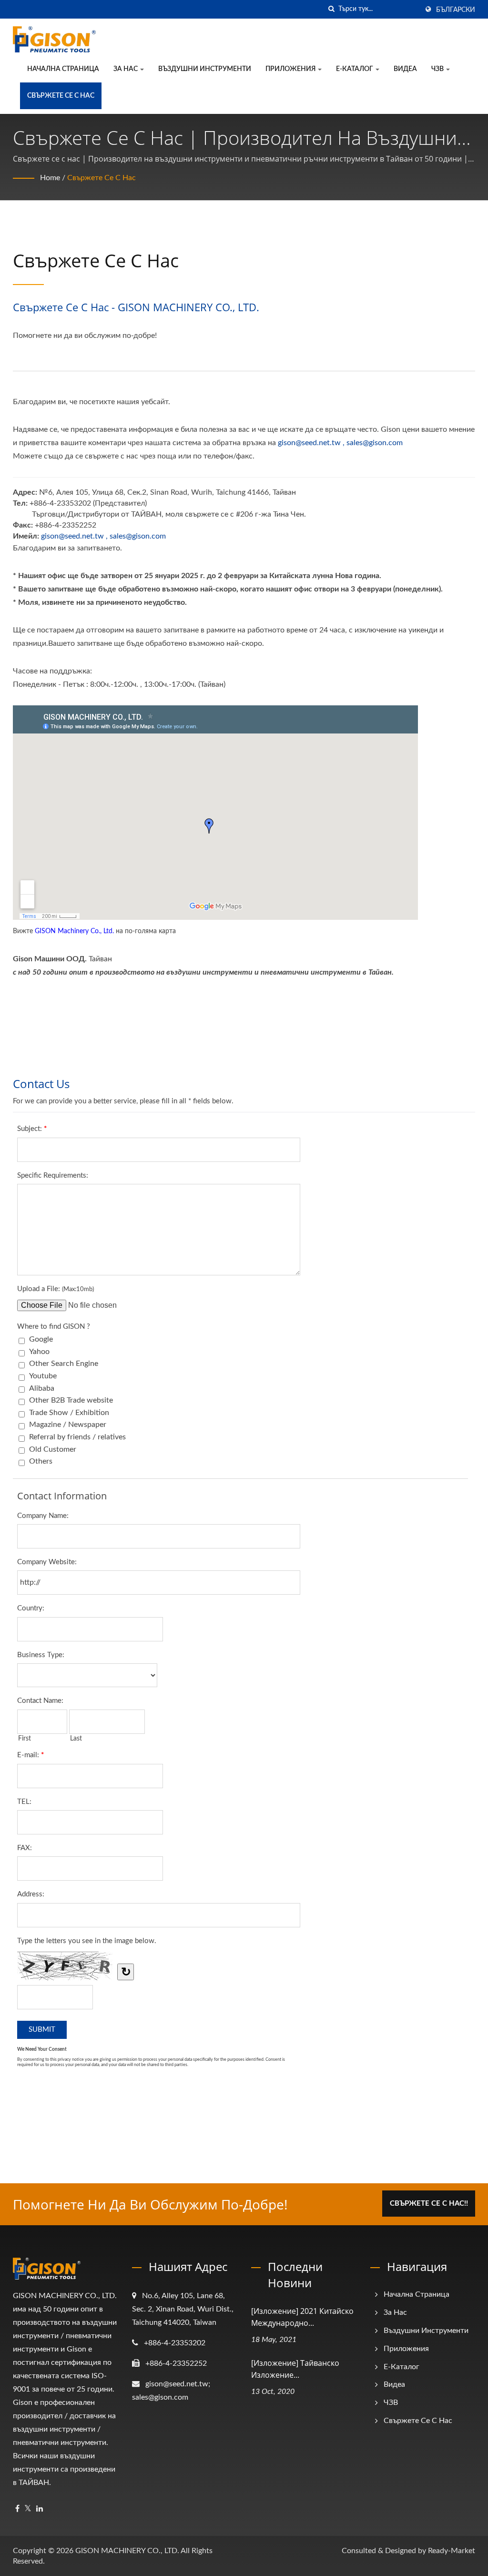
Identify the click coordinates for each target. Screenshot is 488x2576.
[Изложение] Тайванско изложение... (295, 2369)
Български (456, 10)
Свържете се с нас (61, 96)
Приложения (291, 69)
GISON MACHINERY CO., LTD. (127, 2551)
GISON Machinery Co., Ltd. (74, 931)
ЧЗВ (438, 69)
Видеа (405, 69)
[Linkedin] (40, 2509)
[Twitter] (28, 2509)
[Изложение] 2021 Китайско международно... (302, 2317)
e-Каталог (355, 69)
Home (50, 178)
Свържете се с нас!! (429, 2204)
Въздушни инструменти (205, 69)
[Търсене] (331, 9)
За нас (126, 69)
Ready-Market (452, 2551)
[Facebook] (17, 2509)
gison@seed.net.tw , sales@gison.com (340, 443)
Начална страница (63, 69)
